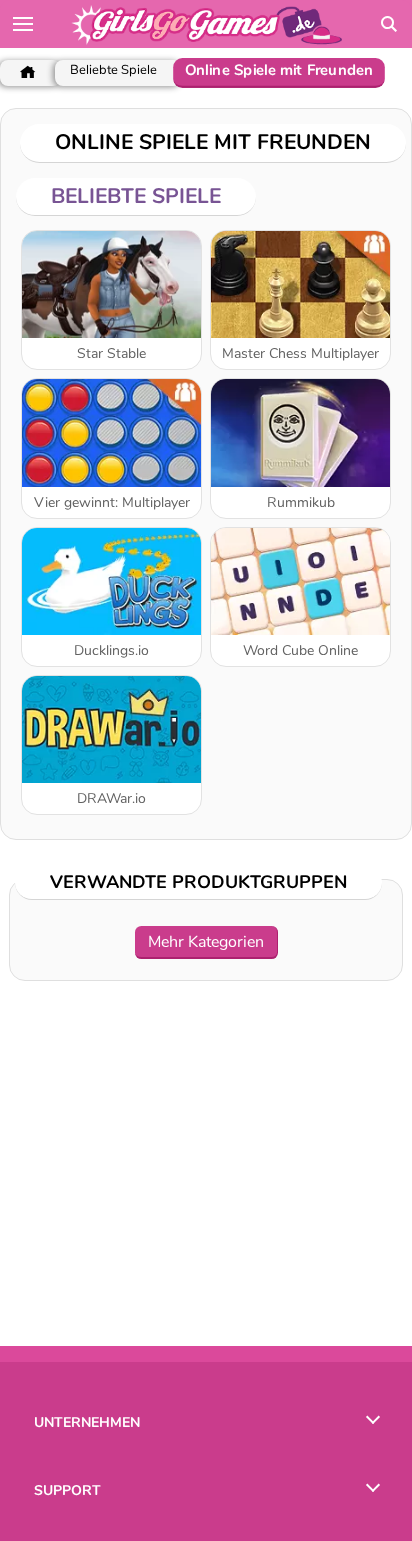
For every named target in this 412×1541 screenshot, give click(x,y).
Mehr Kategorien (206, 942)
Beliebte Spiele (113, 70)
